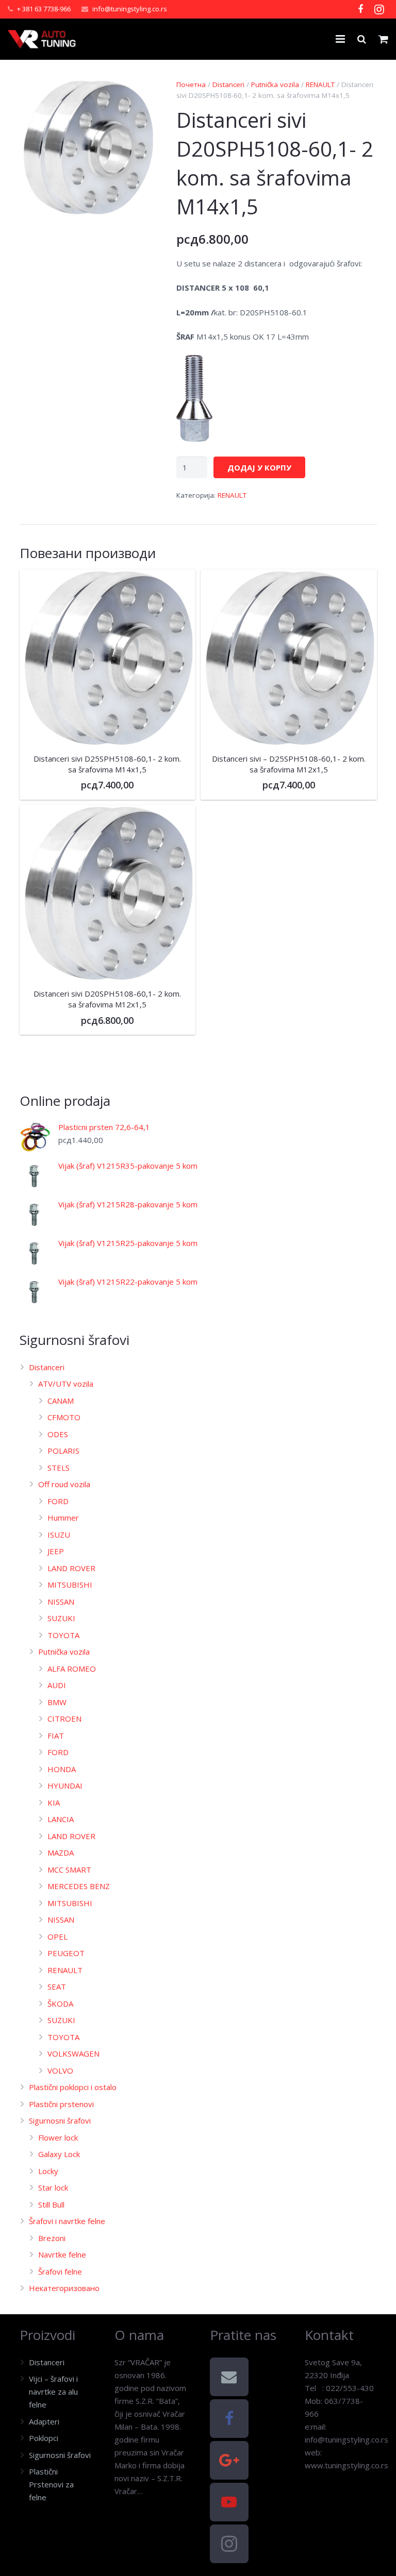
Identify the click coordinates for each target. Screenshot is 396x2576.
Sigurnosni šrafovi (60, 2120)
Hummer (63, 1518)
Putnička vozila (275, 85)
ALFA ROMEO (72, 1669)
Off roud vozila (64, 1484)
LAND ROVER (71, 1568)
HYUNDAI (65, 1786)
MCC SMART (69, 1870)
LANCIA (61, 1819)
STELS (59, 1468)
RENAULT (320, 85)
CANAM (61, 1401)
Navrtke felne (62, 2254)
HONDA (62, 1769)
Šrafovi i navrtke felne (67, 2221)
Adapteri (44, 2421)
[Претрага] (362, 39)
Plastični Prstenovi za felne (51, 2484)
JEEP (56, 1551)
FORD (58, 1501)
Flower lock (58, 2137)
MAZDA (61, 1853)
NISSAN (61, 1602)
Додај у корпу (259, 467)
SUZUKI (61, 1618)
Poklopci (44, 2438)
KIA (54, 1803)
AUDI (57, 1685)
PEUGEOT (66, 1953)
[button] (140, 95)
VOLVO (60, 2070)
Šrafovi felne (60, 2271)
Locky (48, 2171)
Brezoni (52, 2238)
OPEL (57, 1937)
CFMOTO (64, 1417)
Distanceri (228, 85)
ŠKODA (60, 2003)
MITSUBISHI (70, 1585)
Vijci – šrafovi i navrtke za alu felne (53, 2392)
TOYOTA (63, 1635)
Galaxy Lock (59, 2154)
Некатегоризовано (64, 2288)
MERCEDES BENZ (79, 1886)
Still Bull (51, 2204)
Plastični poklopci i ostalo (73, 2087)
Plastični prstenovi (61, 2104)
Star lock (53, 2187)
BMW (57, 1702)
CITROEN (64, 1719)
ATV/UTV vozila (66, 1384)
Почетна (191, 85)
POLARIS (63, 1451)
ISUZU (59, 1535)
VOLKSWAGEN (73, 2053)
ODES (58, 1434)
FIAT (56, 1736)
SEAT (57, 1986)
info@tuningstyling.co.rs (130, 9)
